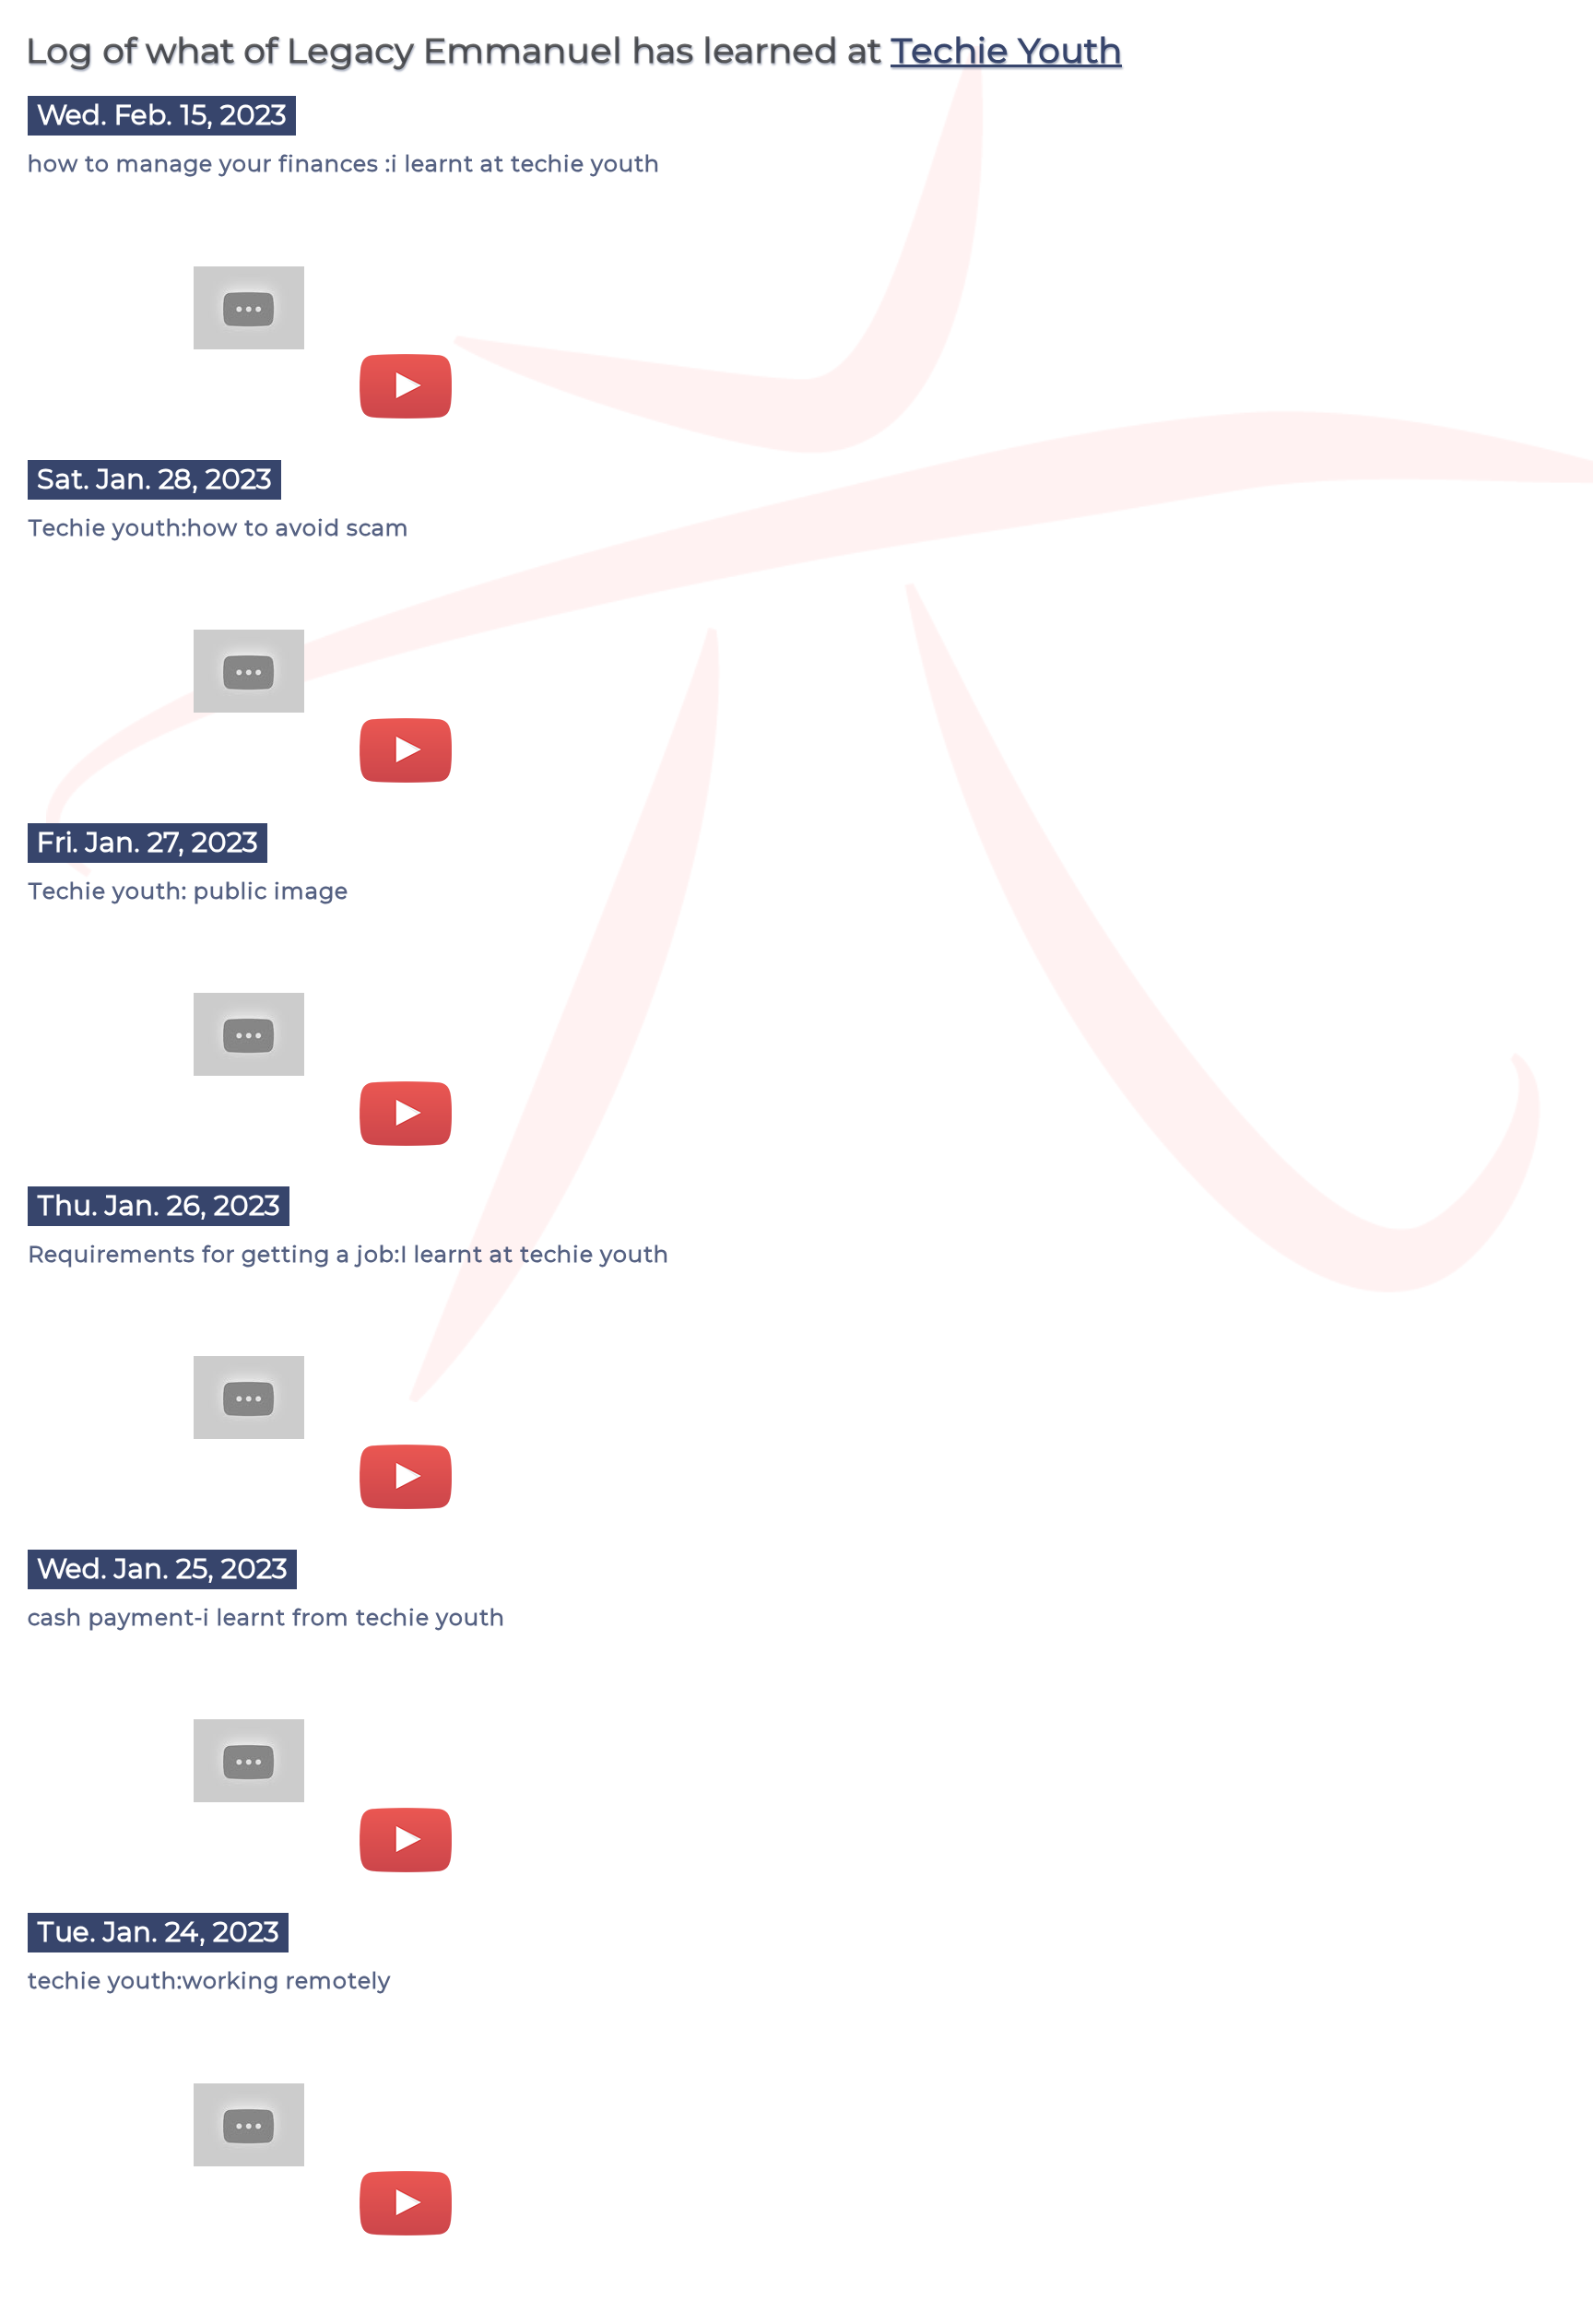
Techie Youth (1006, 50)
